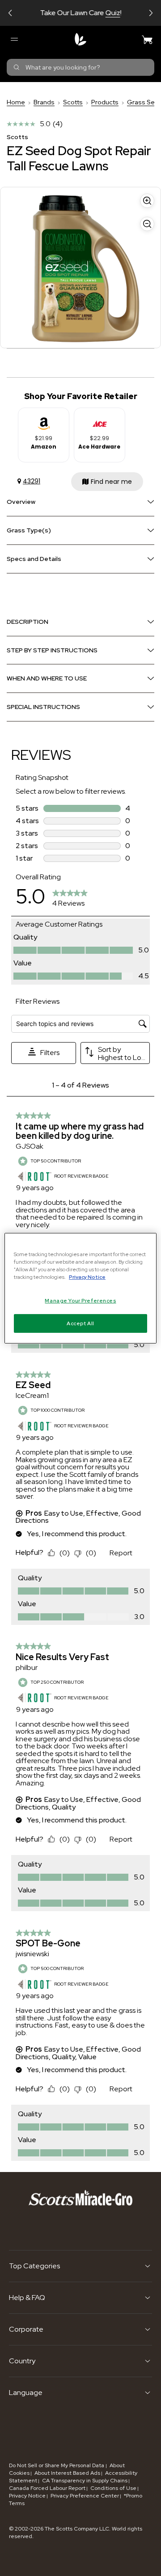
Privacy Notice (27, 2496)
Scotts (73, 102)
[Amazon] (44, 420)
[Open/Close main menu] (14, 39)
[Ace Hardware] (100, 420)
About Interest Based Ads (67, 2473)
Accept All (80, 1323)
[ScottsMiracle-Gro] (80, 39)
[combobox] (80, 67)
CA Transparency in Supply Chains (85, 2481)
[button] (10, 13)
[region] (80, 1288)
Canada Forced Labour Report (47, 2488)
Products (105, 102)
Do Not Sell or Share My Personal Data (57, 2465)
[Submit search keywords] (17, 67)
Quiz (112, 13)
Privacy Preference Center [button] (85, 2496)
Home (16, 102)
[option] (44, 435)
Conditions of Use (113, 2488)
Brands (44, 102)
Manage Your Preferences (80, 1300)
